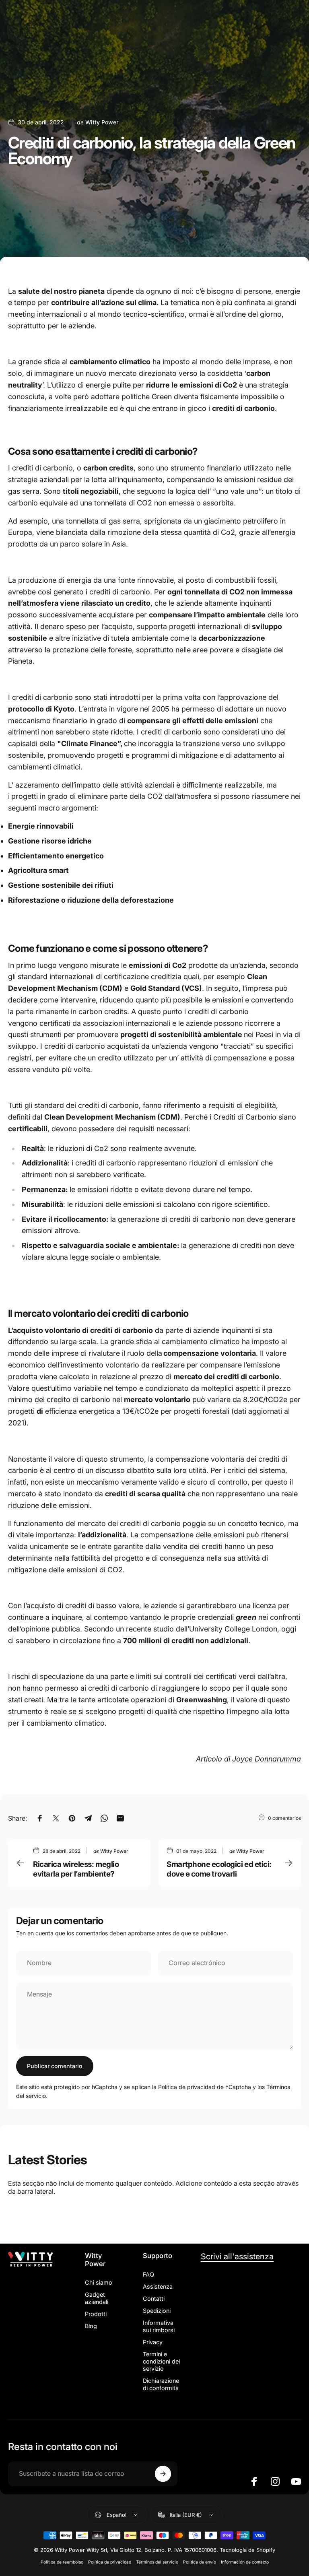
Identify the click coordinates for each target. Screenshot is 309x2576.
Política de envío (200, 2562)
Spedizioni (157, 2311)
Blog (91, 2326)
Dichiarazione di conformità (161, 2384)
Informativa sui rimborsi (159, 2326)
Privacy (153, 2342)
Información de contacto (245, 2562)
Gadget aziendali (97, 2298)
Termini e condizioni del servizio (161, 2361)
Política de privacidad (110, 2562)
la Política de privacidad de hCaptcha (202, 2087)
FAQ (148, 2274)
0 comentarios (284, 1818)
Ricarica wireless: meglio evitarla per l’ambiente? (76, 1869)
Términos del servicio (157, 2562)
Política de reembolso (62, 2562)
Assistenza (158, 2286)
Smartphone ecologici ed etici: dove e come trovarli (219, 1869)
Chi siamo (99, 2282)
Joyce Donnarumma (267, 1759)
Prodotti (96, 2314)
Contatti (154, 2299)
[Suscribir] (163, 2474)
